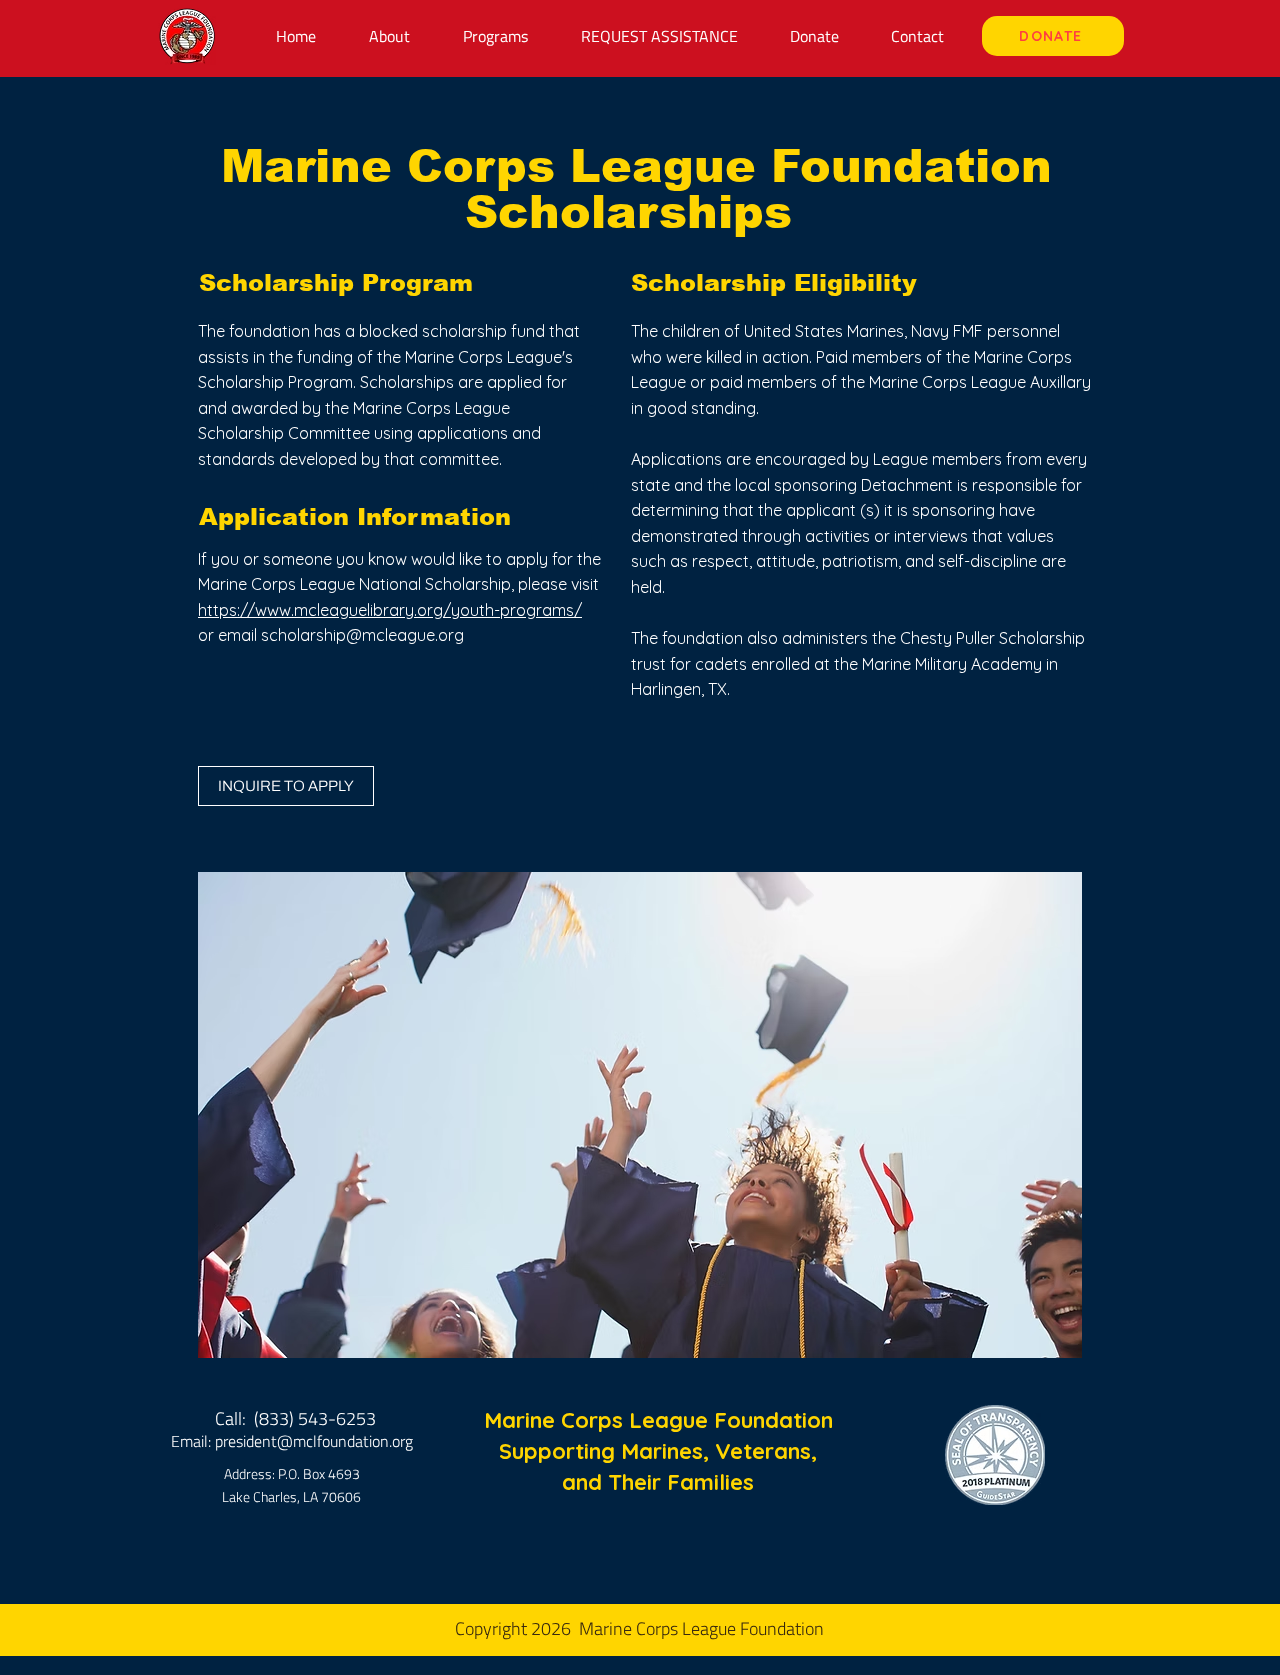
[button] (495, 36)
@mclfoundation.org (345, 1441)
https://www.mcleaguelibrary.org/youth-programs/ (390, 610)
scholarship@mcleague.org (362, 635)
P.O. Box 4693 (319, 1473)
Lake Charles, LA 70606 (291, 1496)
